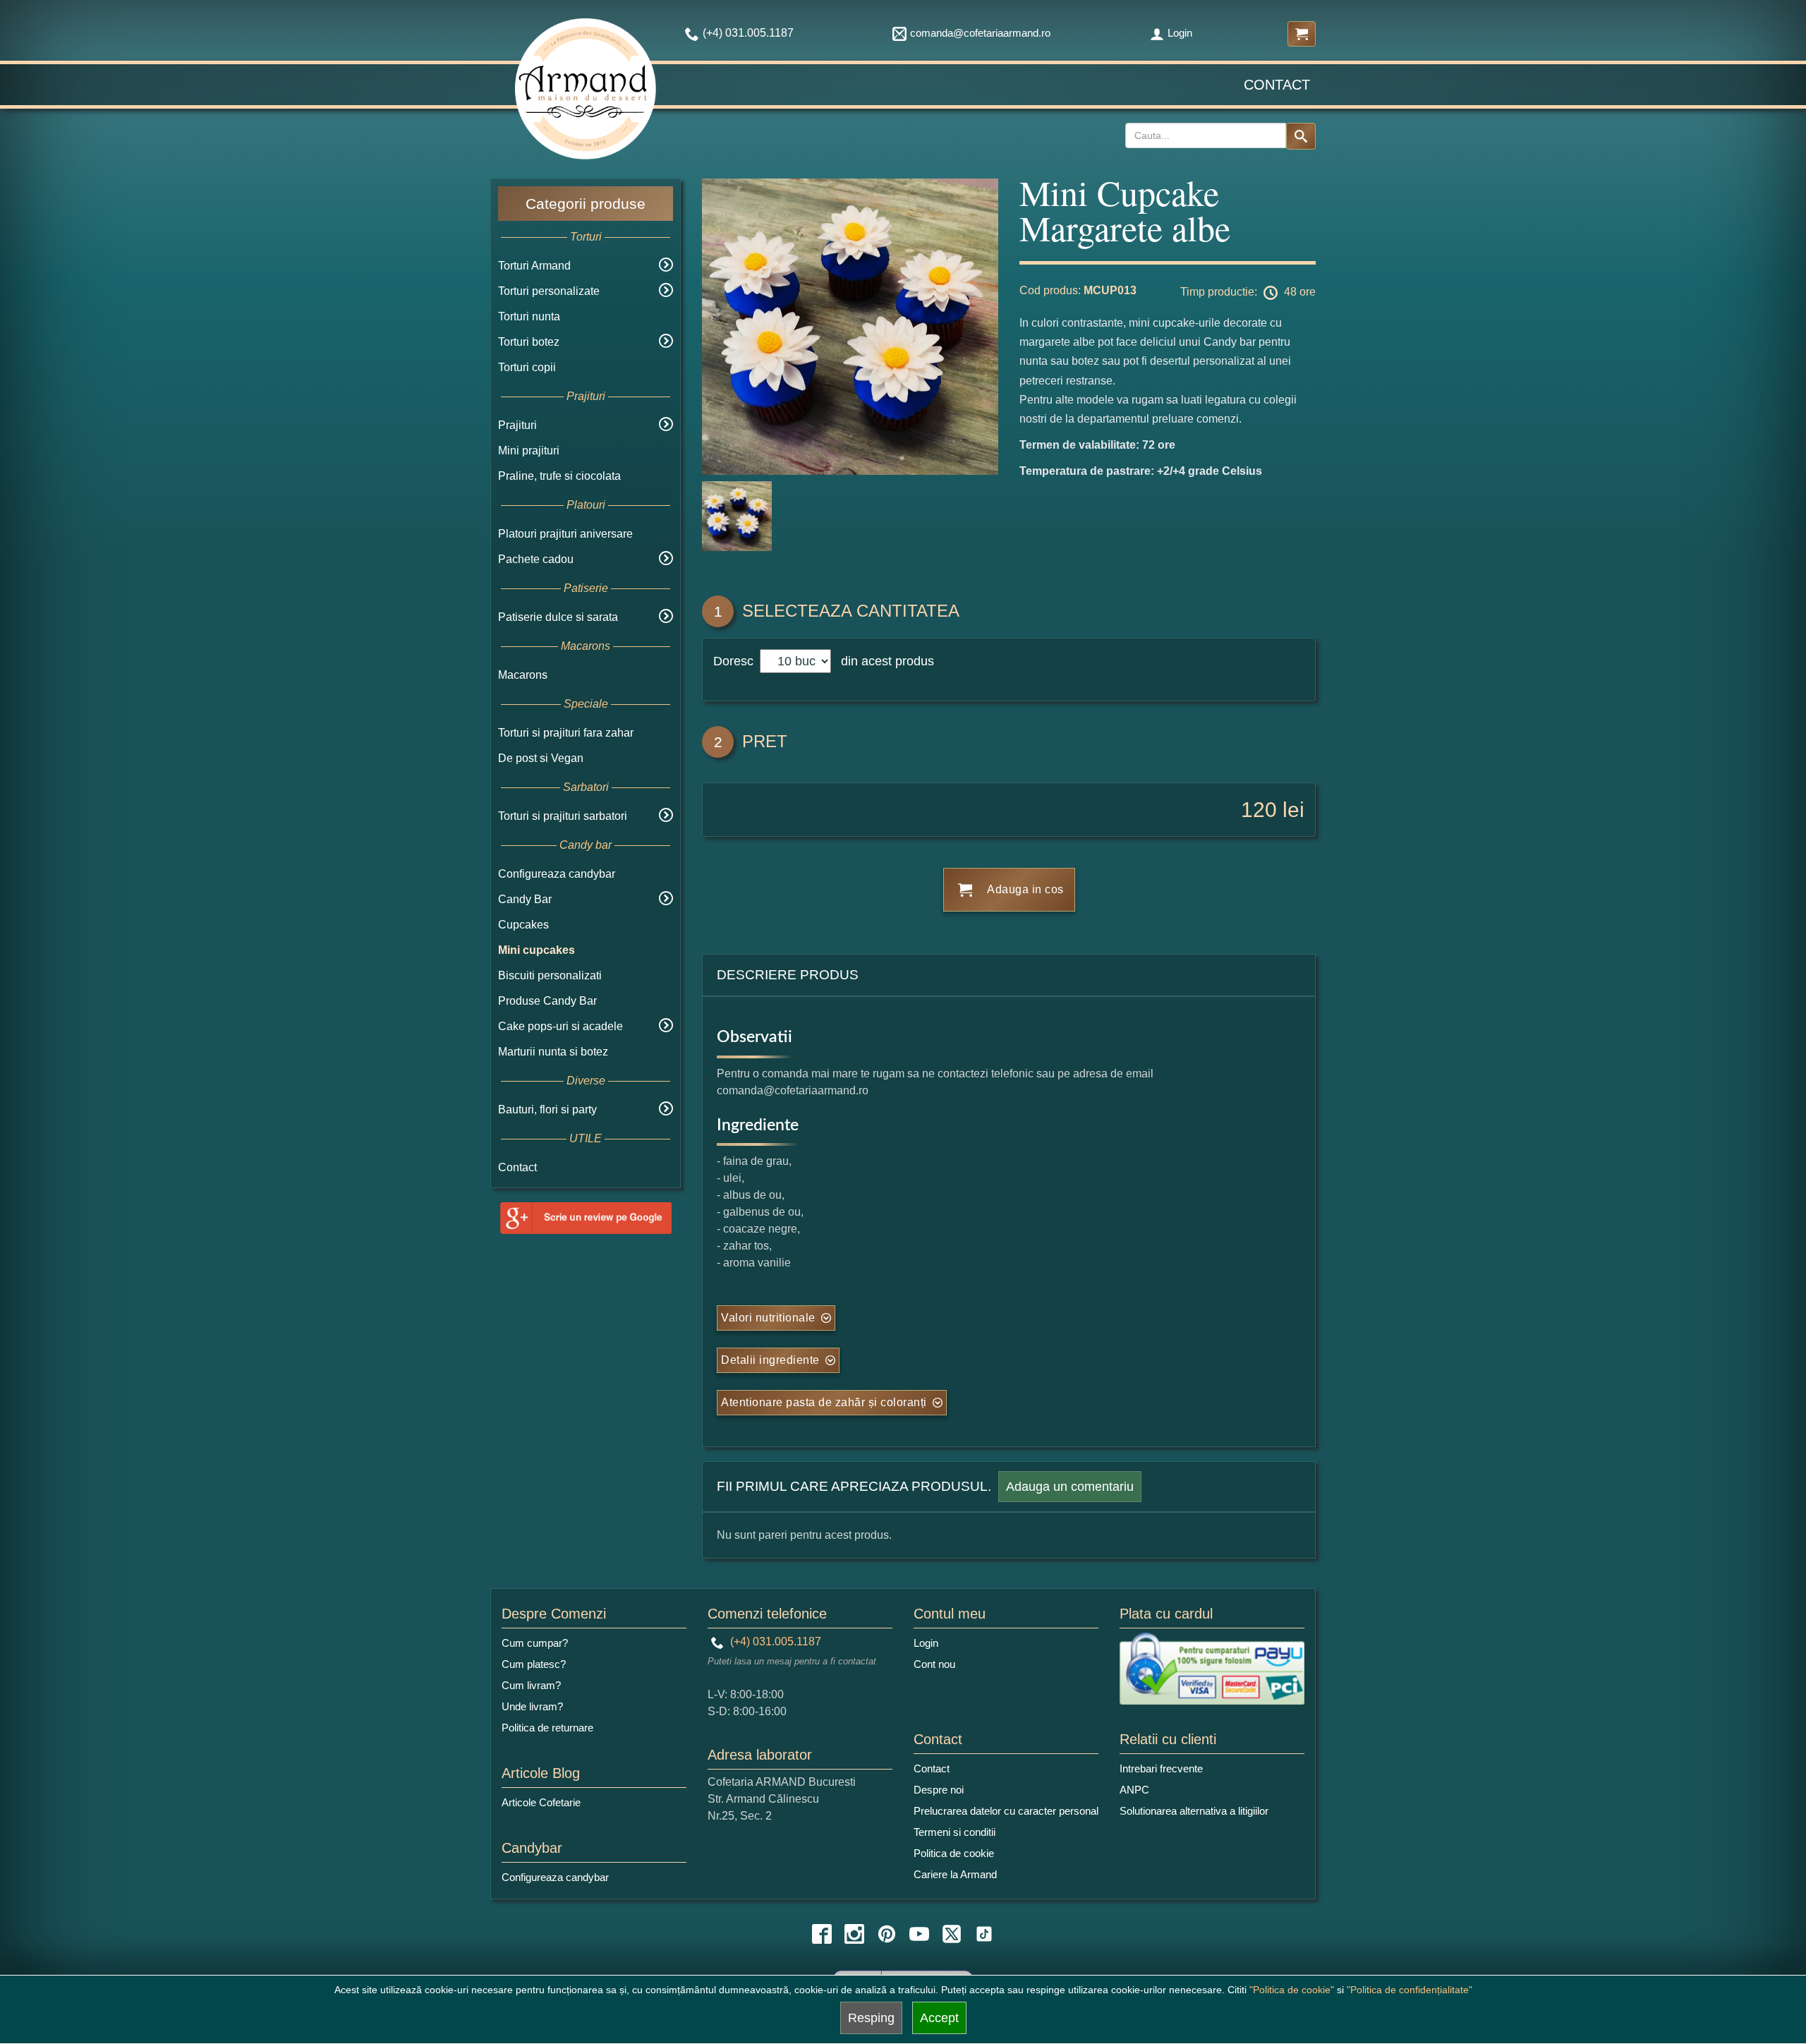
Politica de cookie (954, 1853)
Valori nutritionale (768, 1318)
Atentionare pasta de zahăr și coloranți (824, 1402)
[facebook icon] (822, 1934)
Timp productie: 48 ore (1248, 292)
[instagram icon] (854, 1934)
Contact (1277, 85)
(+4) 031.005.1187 (774, 1641)
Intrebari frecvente (1161, 1768)
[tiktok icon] (984, 1934)
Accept (939, 2018)
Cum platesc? (534, 1664)
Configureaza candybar (557, 874)
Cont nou (934, 1664)
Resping (871, 2018)
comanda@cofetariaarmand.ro (980, 33)
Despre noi (939, 1790)
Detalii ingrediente (770, 1360)
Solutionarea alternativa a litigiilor (1194, 1811)
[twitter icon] (952, 1934)
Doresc (735, 661)
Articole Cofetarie (541, 1802)
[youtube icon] (919, 1934)
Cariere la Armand (955, 1874)
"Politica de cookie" (1292, 1990)
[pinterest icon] (887, 1934)
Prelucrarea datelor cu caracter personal (1006, 1811)
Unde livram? (532, 1706)
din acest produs (884, 661)
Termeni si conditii (954, 1832)
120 (1259, 810)
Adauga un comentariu (1070, 1487)
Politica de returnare (547, 1728)
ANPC (1134, 1790)
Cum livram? (531, 1685)
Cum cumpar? (535, 1643)
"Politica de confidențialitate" (1410, 1990)
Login (1180, 33)
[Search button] (1301, 136)
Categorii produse (586, 204)
